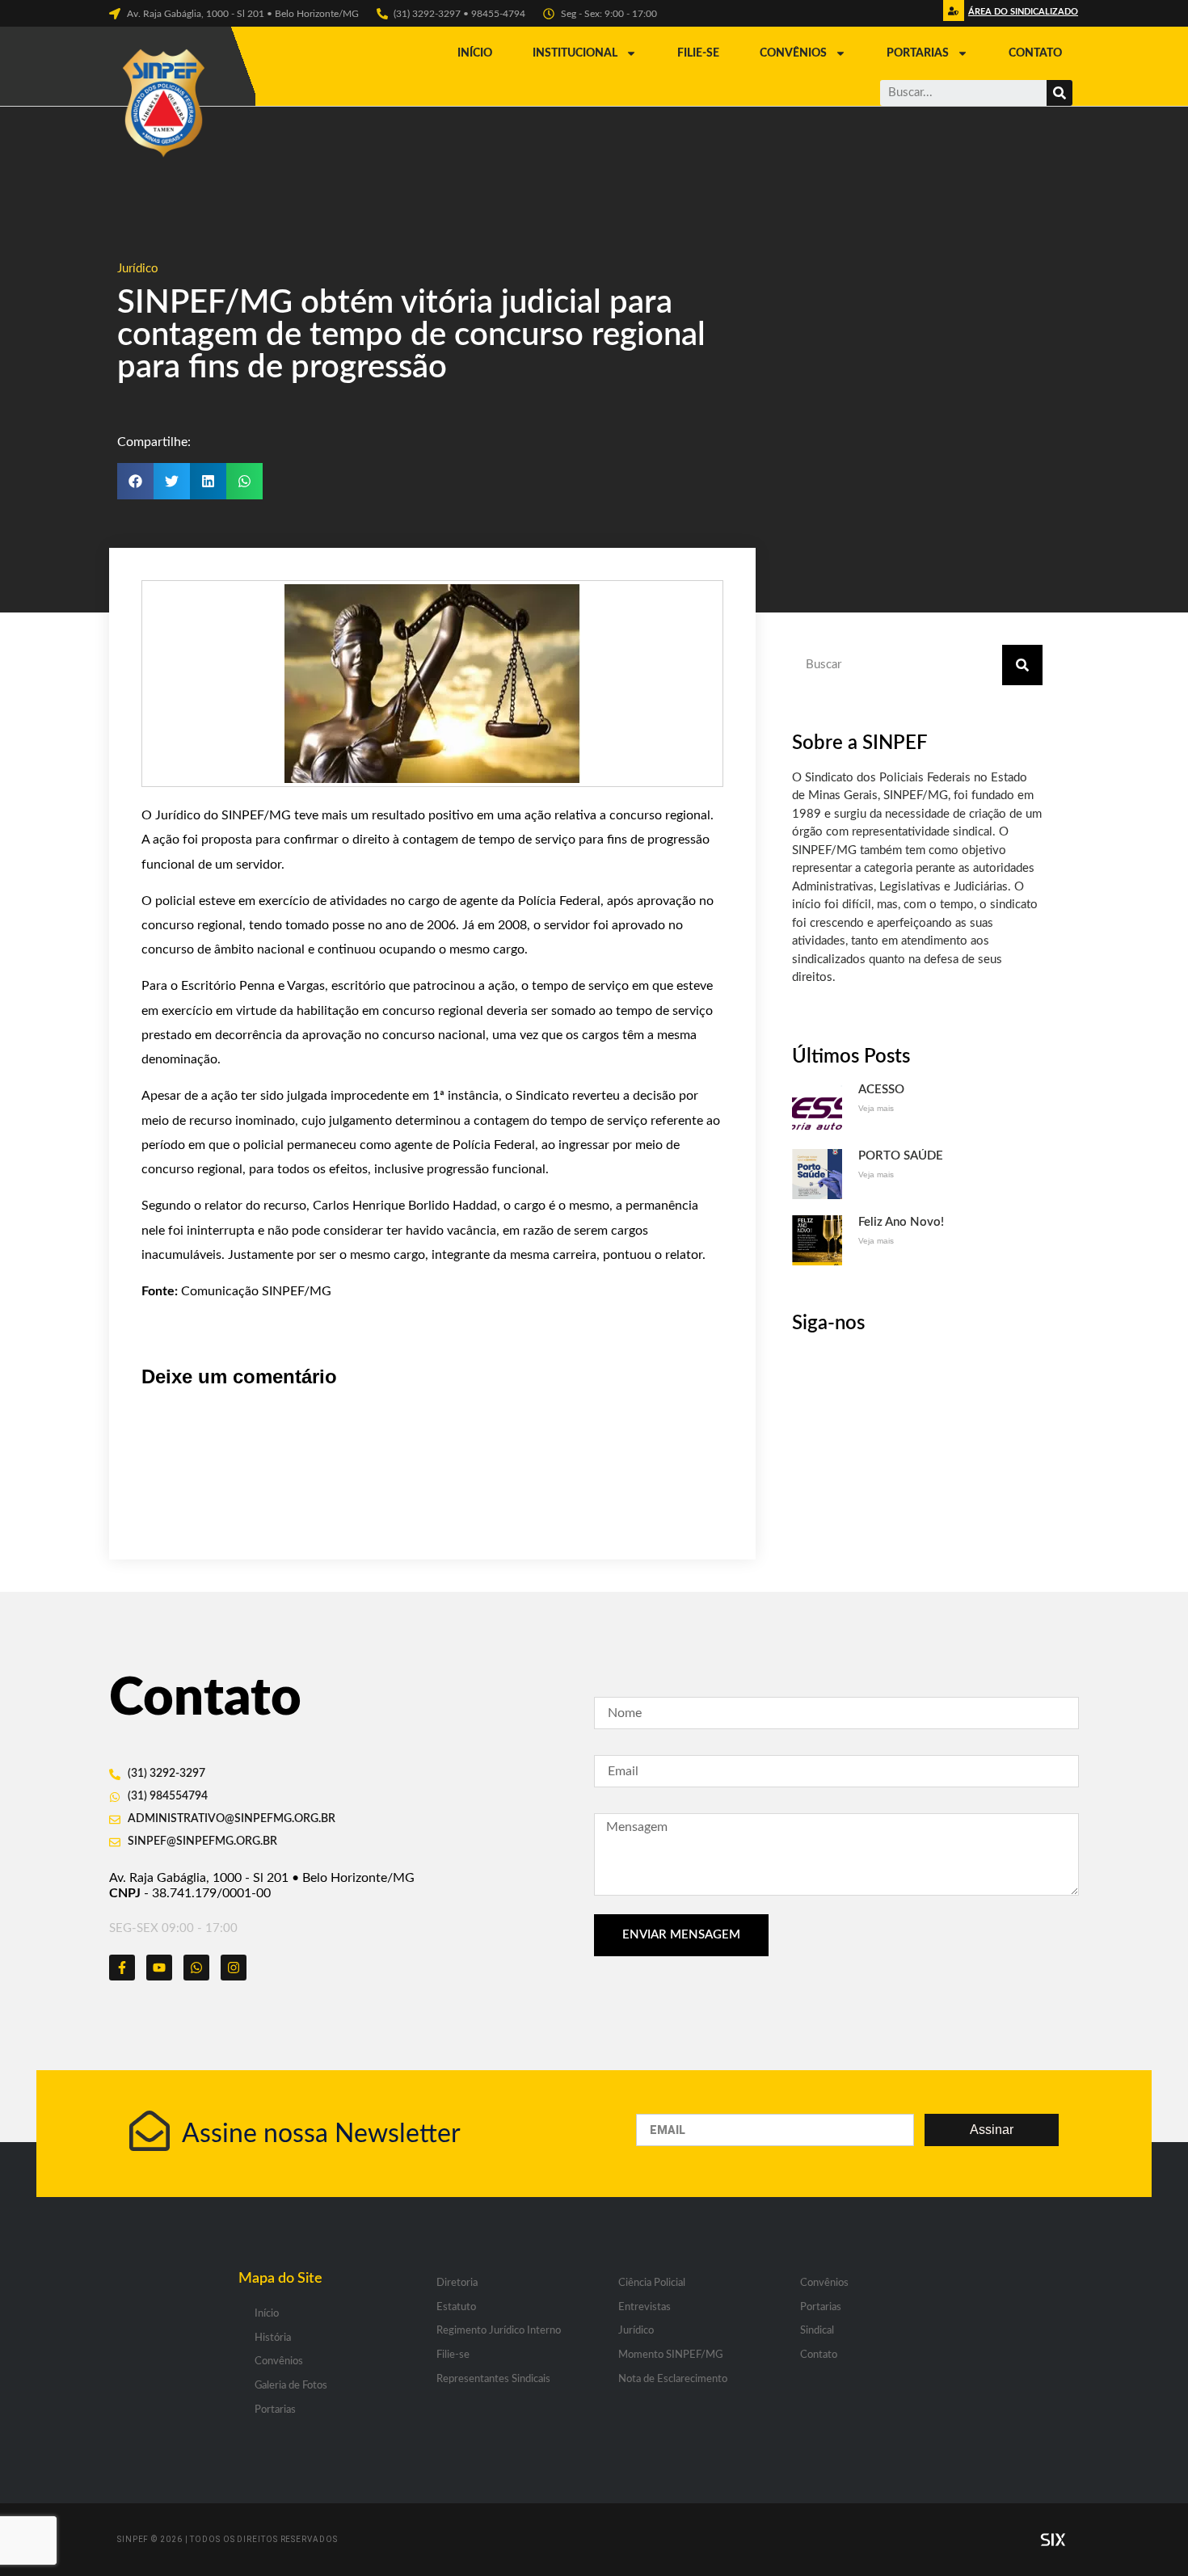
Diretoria (457, 2283)
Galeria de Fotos (291, 2386)
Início (475, 53)
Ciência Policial (652, 2283)
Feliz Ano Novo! (901, 1222)
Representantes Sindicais (493, 2379)
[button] (1021, 16)
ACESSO (881, 1090)
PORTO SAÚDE (901, 1156)
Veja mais (876, 1108)
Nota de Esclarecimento (673, 2379)
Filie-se (698, 53)
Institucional (575, 53)
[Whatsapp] (196, 1968)
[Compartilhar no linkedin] (208, 481)
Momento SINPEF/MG (670, 2355)
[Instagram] (234, 1968)
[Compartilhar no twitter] (172, 481)
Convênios (793, 53)
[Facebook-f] (122, 1968)
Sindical (817, 2331)
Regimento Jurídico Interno (499, 2331)
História (273, 2338)
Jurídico (138, 269)
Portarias (918, 53)
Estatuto (456, 2307)
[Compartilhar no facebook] (135, 481)
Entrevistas (645, 2307)
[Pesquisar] (1060, 93)
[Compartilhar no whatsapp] (244, 481)
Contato (1035, 53)
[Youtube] (159, 1968)
